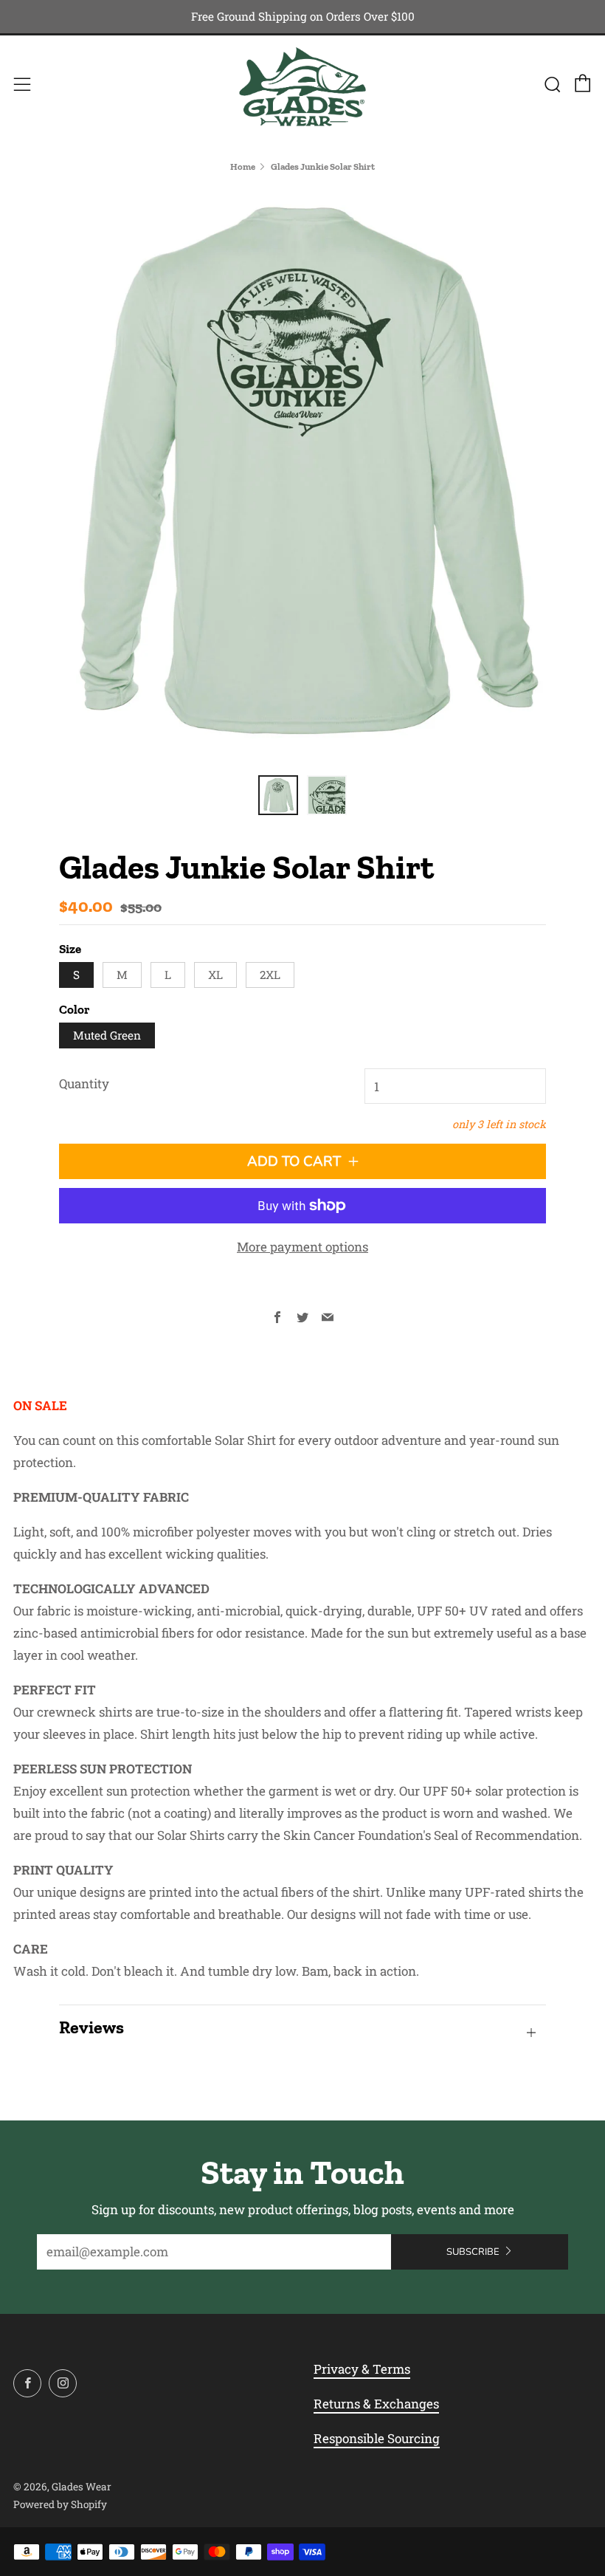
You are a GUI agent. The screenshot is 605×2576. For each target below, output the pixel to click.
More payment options (302, 1247)
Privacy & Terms (362, 2369)
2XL (270, 975)
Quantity (84, 1083)
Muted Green (107, 1035)
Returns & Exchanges (376, 2404)
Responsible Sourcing (377, 2438)
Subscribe (473, 2252)
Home (243, 166)
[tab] (278, 795)
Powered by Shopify (60, 2504)
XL (215, 975)
